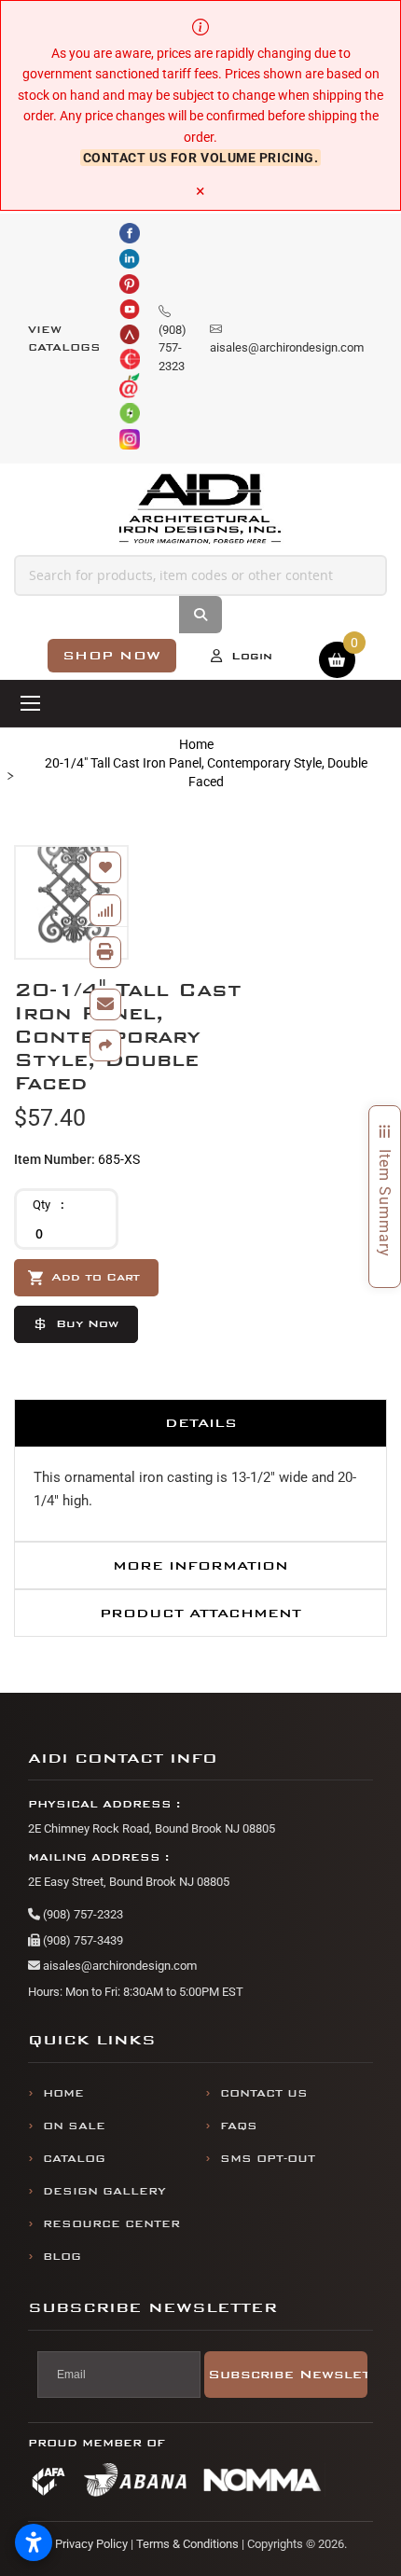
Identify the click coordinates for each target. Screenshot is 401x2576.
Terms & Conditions (187, 2544)
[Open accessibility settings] (34, 2542)
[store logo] (200, 509)
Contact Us (264, 2093)
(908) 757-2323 (82, 1914)
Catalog (74, 2159)
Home (196, 744)
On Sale (74, 2126)
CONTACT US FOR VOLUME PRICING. (201, 158)
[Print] (105, 952)
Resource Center (111, 2224)
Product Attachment (200, 1613)
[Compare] (105, 910)
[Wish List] (105, 867)
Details (201, 1423)
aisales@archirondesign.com (118, 1966)
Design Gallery (104, 2191)
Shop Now (112, 655)
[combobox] (200, 575)
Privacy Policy (91, 2544)
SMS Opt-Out (268, 2159)
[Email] (105, 1004)
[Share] (105, 1046)
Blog (62, 2257)
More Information (200, 1565)
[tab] (200, 1423)
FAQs (239, 2126)
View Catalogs (64, 339)
